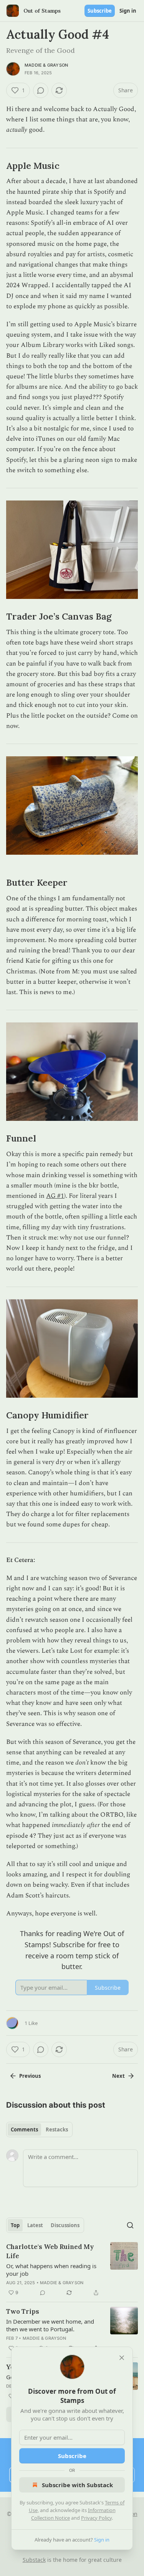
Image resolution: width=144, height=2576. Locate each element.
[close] (122, 2358)
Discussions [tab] (65, 2225)
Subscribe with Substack (77, 2485)
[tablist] (39, 2129)
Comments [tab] (24, 2129)
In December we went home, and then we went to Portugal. (50, 2325)
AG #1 (55, 1196)
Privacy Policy (96, 2518)
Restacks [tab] (57, 2129)
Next (118, 2076)
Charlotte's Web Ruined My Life (50, 2251)
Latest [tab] (35, 2225)
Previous (30, 2076)
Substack (34, 2560)
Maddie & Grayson (46, 65)
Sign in (128, 11)
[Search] (130, 2225)
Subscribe (100, 11)
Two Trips (23, 2311)
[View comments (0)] (41, 90)
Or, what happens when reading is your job (51, 2270)
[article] (72, 2270)
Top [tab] (15, 2225)
